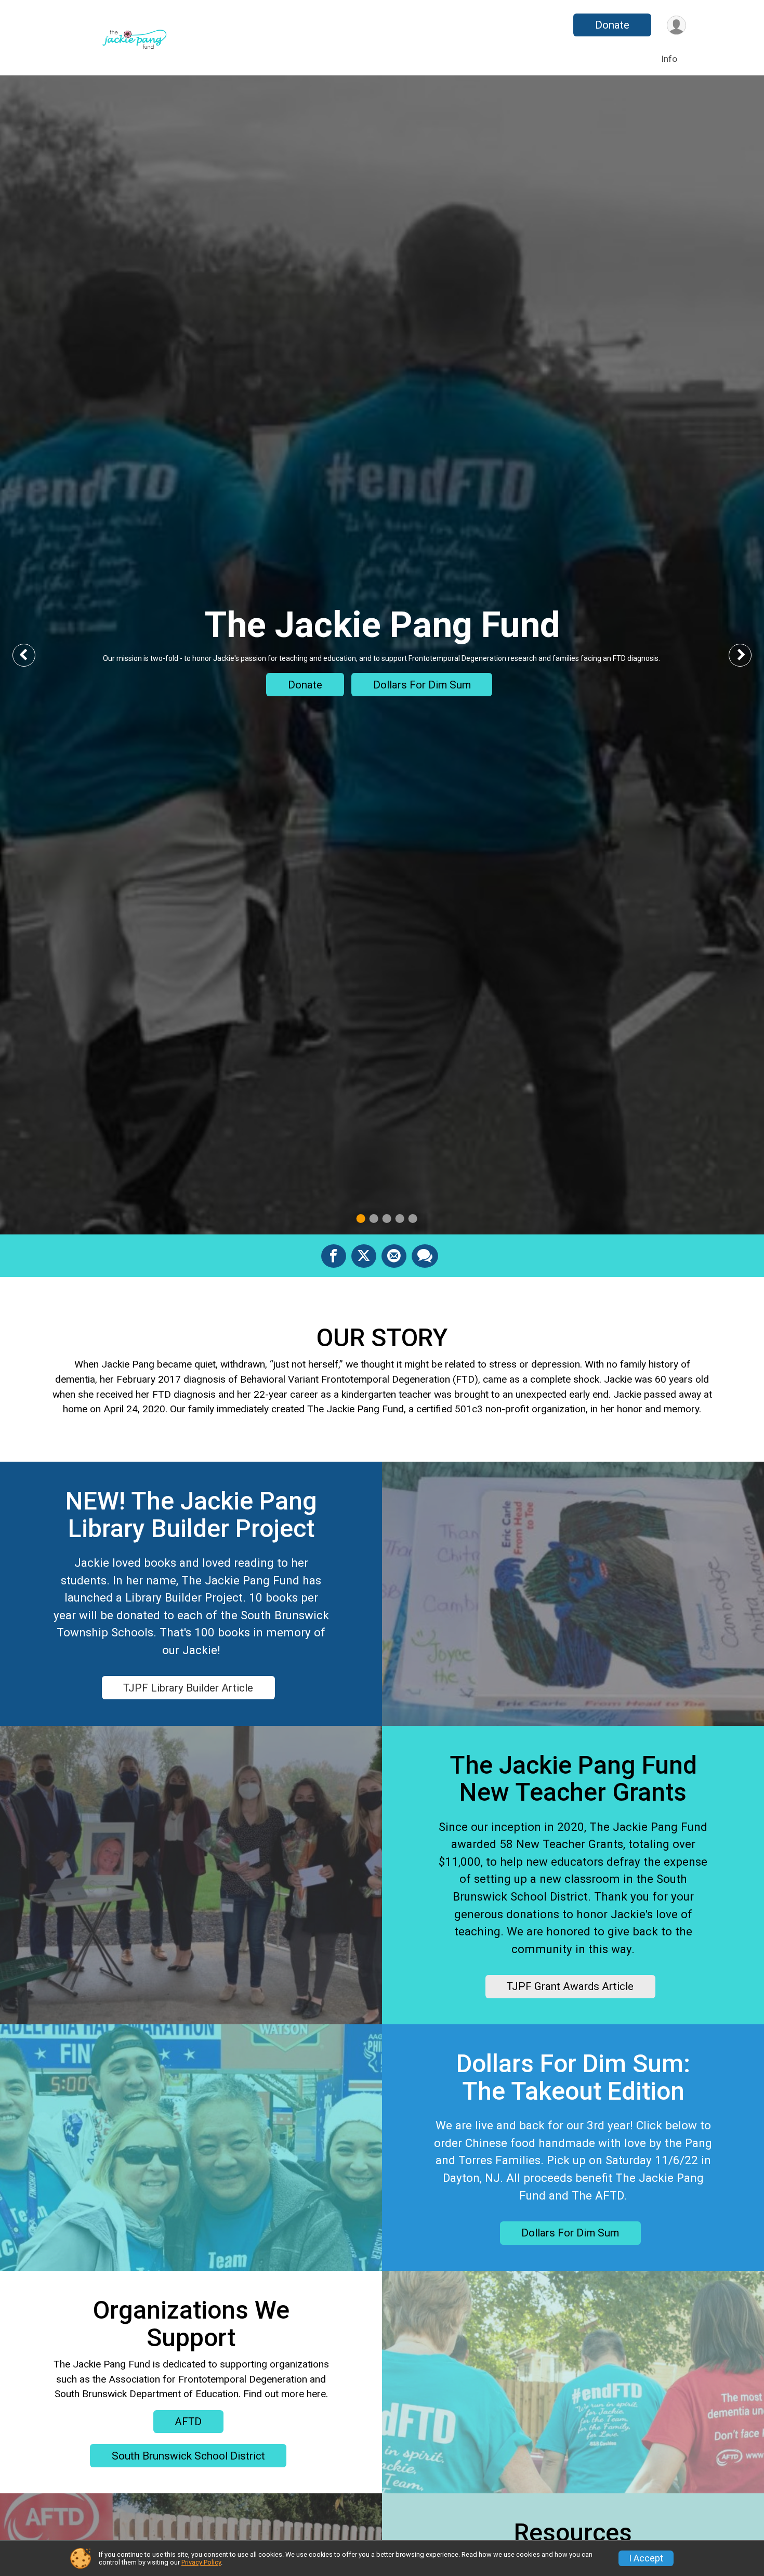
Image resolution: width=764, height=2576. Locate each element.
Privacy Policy (201, 2562)
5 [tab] (413, 1219)
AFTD (188, 2422)
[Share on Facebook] (334, 1256)
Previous (32, 655)
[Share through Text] (425, 1256)
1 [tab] (361, 1219)
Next (748, 655)
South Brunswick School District (188, 2456)
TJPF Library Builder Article (188, 1688)
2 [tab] (374, 1219)
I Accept (646, 2558)
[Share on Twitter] (364, 1256)
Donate (612, 25)
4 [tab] (400, 1219)
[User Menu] (676, 25)
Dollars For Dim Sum (422, 685)
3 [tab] (387, 1219)
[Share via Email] (394, 1256)
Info (669, 59)
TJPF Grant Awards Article (570, 1986)
